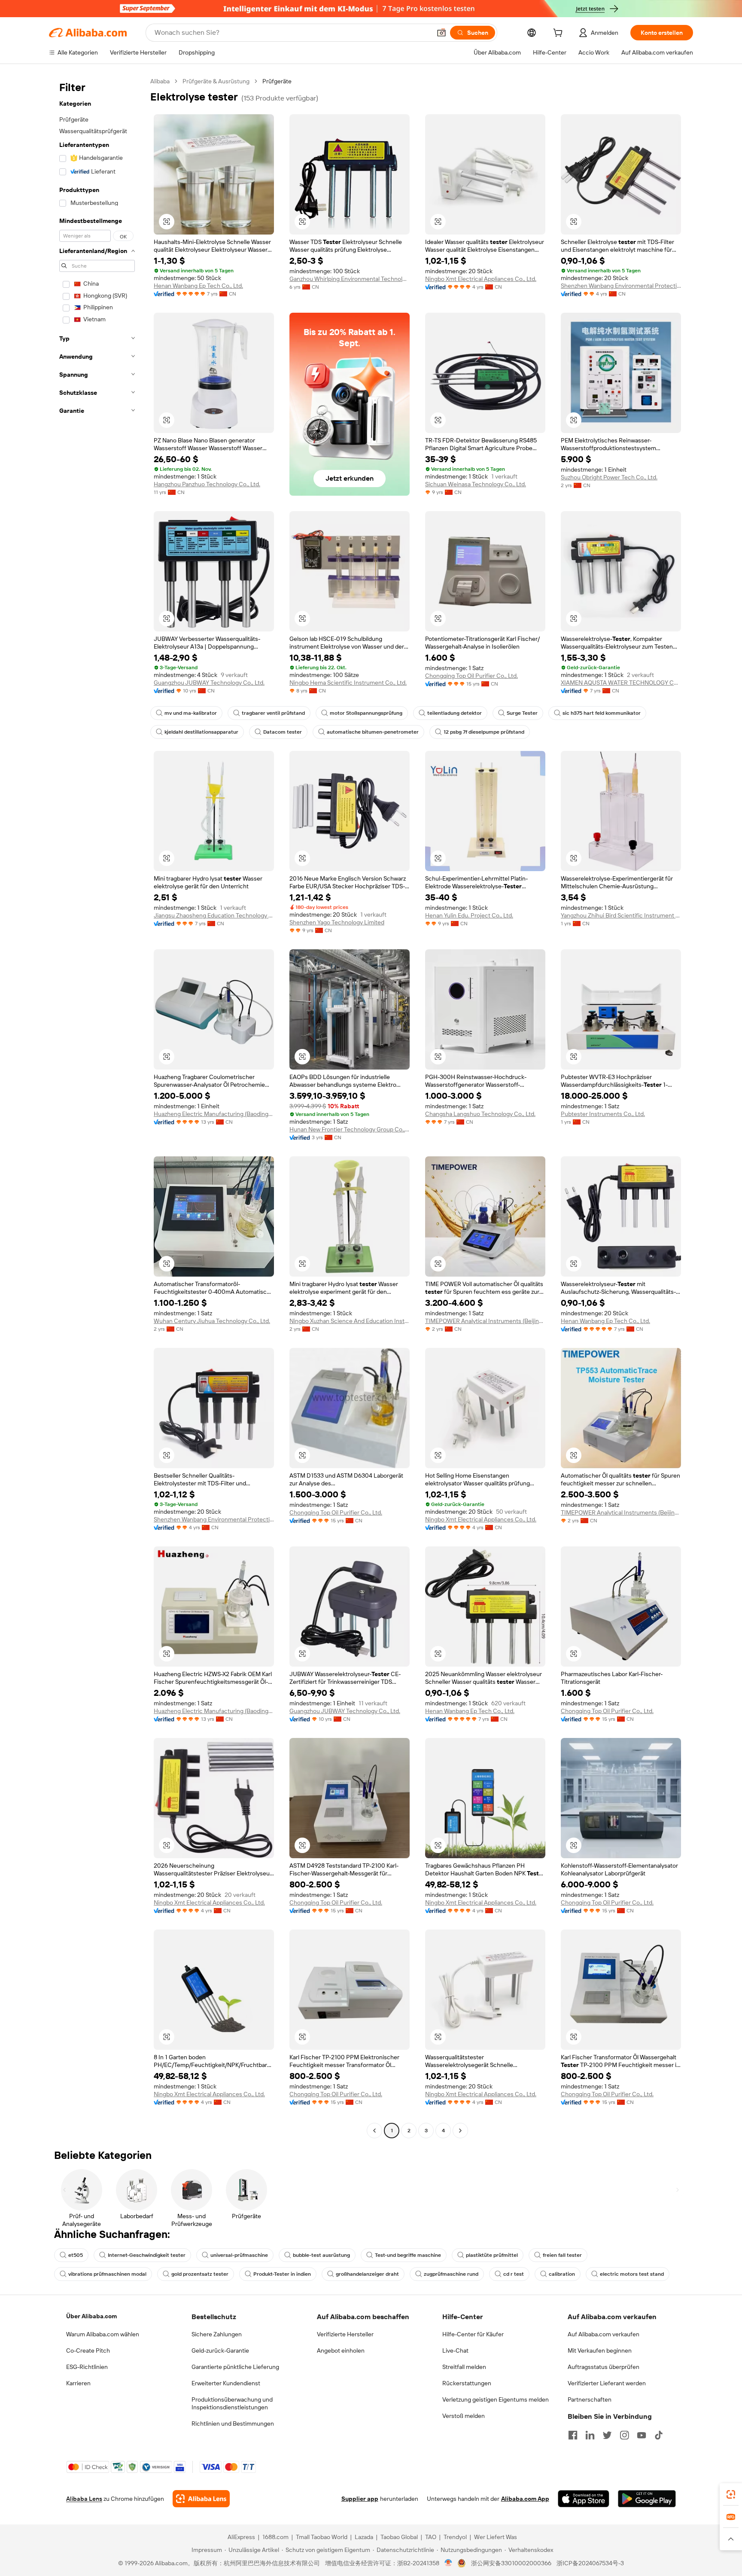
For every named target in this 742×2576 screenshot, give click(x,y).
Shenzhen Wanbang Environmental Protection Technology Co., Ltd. (621, 286)
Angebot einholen (341, 2350)
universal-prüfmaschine (239, 2255)
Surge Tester (522, 713)
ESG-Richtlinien (87, 2367)
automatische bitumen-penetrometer (373, 732)
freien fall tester (562, 2255)
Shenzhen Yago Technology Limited (337, 922)
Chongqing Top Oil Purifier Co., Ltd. (471, 676)
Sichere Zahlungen (217, 2334)
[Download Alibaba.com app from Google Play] (647, 2499)
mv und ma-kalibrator (191, 713)
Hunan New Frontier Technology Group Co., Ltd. (350, 1129)
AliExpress (241, 2537)
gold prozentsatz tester (200, 2274)
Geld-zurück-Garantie (220, 2350)
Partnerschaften (590, 2399)
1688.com (275, 2537)
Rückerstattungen (467, 2383)
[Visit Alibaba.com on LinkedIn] (590, 2435)
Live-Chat (455, 2350)
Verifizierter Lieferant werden (607, 2383)
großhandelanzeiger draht (367, 2274)
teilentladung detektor (455, 713)
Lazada (364, 2537)
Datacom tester (283, 732)
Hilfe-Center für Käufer (473, 2334)
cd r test (514, 2274)
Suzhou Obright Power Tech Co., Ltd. (609, 477)
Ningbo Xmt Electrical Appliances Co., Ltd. (481, 279)
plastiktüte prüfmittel (492, 2255)
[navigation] (97, 1107)
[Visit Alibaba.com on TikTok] (659, 2435)
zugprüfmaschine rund (451, 2274)
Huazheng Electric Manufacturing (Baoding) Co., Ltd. (214, 1114)
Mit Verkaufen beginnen (600, 2350)
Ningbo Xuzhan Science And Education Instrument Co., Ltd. (350, 1321)
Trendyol (455, 2537)
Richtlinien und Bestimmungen (233, 2424)
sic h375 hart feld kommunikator (602, 713)
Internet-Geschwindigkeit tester (147, 2255)
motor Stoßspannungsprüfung (366, 713)
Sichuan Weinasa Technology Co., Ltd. (476, 484)
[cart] (560, 34)
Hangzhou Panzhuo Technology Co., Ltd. (207, 484)
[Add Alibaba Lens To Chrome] (201, 2499)
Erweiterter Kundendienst (226, 2383)
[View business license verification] (449, 2563)
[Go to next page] (460, 2131)
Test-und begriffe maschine (408, 2255)
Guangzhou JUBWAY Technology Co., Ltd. (209, 683)
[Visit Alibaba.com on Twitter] (607, 2435)
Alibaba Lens (84, 2499)
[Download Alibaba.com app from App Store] (584, 2499)
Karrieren (78, 2383)
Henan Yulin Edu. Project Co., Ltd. (469, 915)
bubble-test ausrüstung (321, 2255)
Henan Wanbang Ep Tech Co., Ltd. (198, 286)
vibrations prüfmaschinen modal (107, 2274)
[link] (731, 2494)
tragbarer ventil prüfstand (273, 713)
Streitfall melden (464, 2367)
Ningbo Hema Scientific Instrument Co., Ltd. (348, 683)
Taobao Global (399, 2537)
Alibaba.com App (525, 2499)
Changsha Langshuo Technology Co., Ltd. (480, 1114)
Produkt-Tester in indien (282, 2274)
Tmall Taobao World (322, 2537)
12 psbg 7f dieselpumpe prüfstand (484, 732)
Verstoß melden (464, 2416)
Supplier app (360, 2499)
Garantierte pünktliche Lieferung (235, 2367)
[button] (441, 33)
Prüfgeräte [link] (277, 81)
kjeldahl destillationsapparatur (201, 732)
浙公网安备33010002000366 (511, 2563)
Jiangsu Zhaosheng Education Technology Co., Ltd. (214, 915)
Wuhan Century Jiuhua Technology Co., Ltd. (212, 1321)
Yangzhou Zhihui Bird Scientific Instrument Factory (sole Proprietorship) (621, 915)
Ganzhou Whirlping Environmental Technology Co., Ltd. (350, 279)
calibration (562, 2274)
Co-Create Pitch (88, 2350)
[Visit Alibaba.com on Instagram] (624, 2435)
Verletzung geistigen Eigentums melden (496, 2399)
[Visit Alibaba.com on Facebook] (573, 2435)
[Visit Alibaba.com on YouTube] (642, 2435)
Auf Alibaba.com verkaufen (604, 2334)
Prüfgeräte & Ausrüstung (216, 81)
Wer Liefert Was (496, 2537)
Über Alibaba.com (91, 2316)
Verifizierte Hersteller (345, 2334)
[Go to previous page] (374, 2131)
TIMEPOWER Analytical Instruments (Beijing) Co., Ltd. (485, 1321)
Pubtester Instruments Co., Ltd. (603, 1114)
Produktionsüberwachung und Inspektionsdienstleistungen (232, 2403)
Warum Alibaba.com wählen (103, 2334)
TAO (431, 2537)
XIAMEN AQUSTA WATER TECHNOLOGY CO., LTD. (621, 683)
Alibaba (160, 81)
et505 (76, 2255)
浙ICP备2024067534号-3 (590, 2563)
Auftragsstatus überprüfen (604, 2367)
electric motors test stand (632, 2274)
